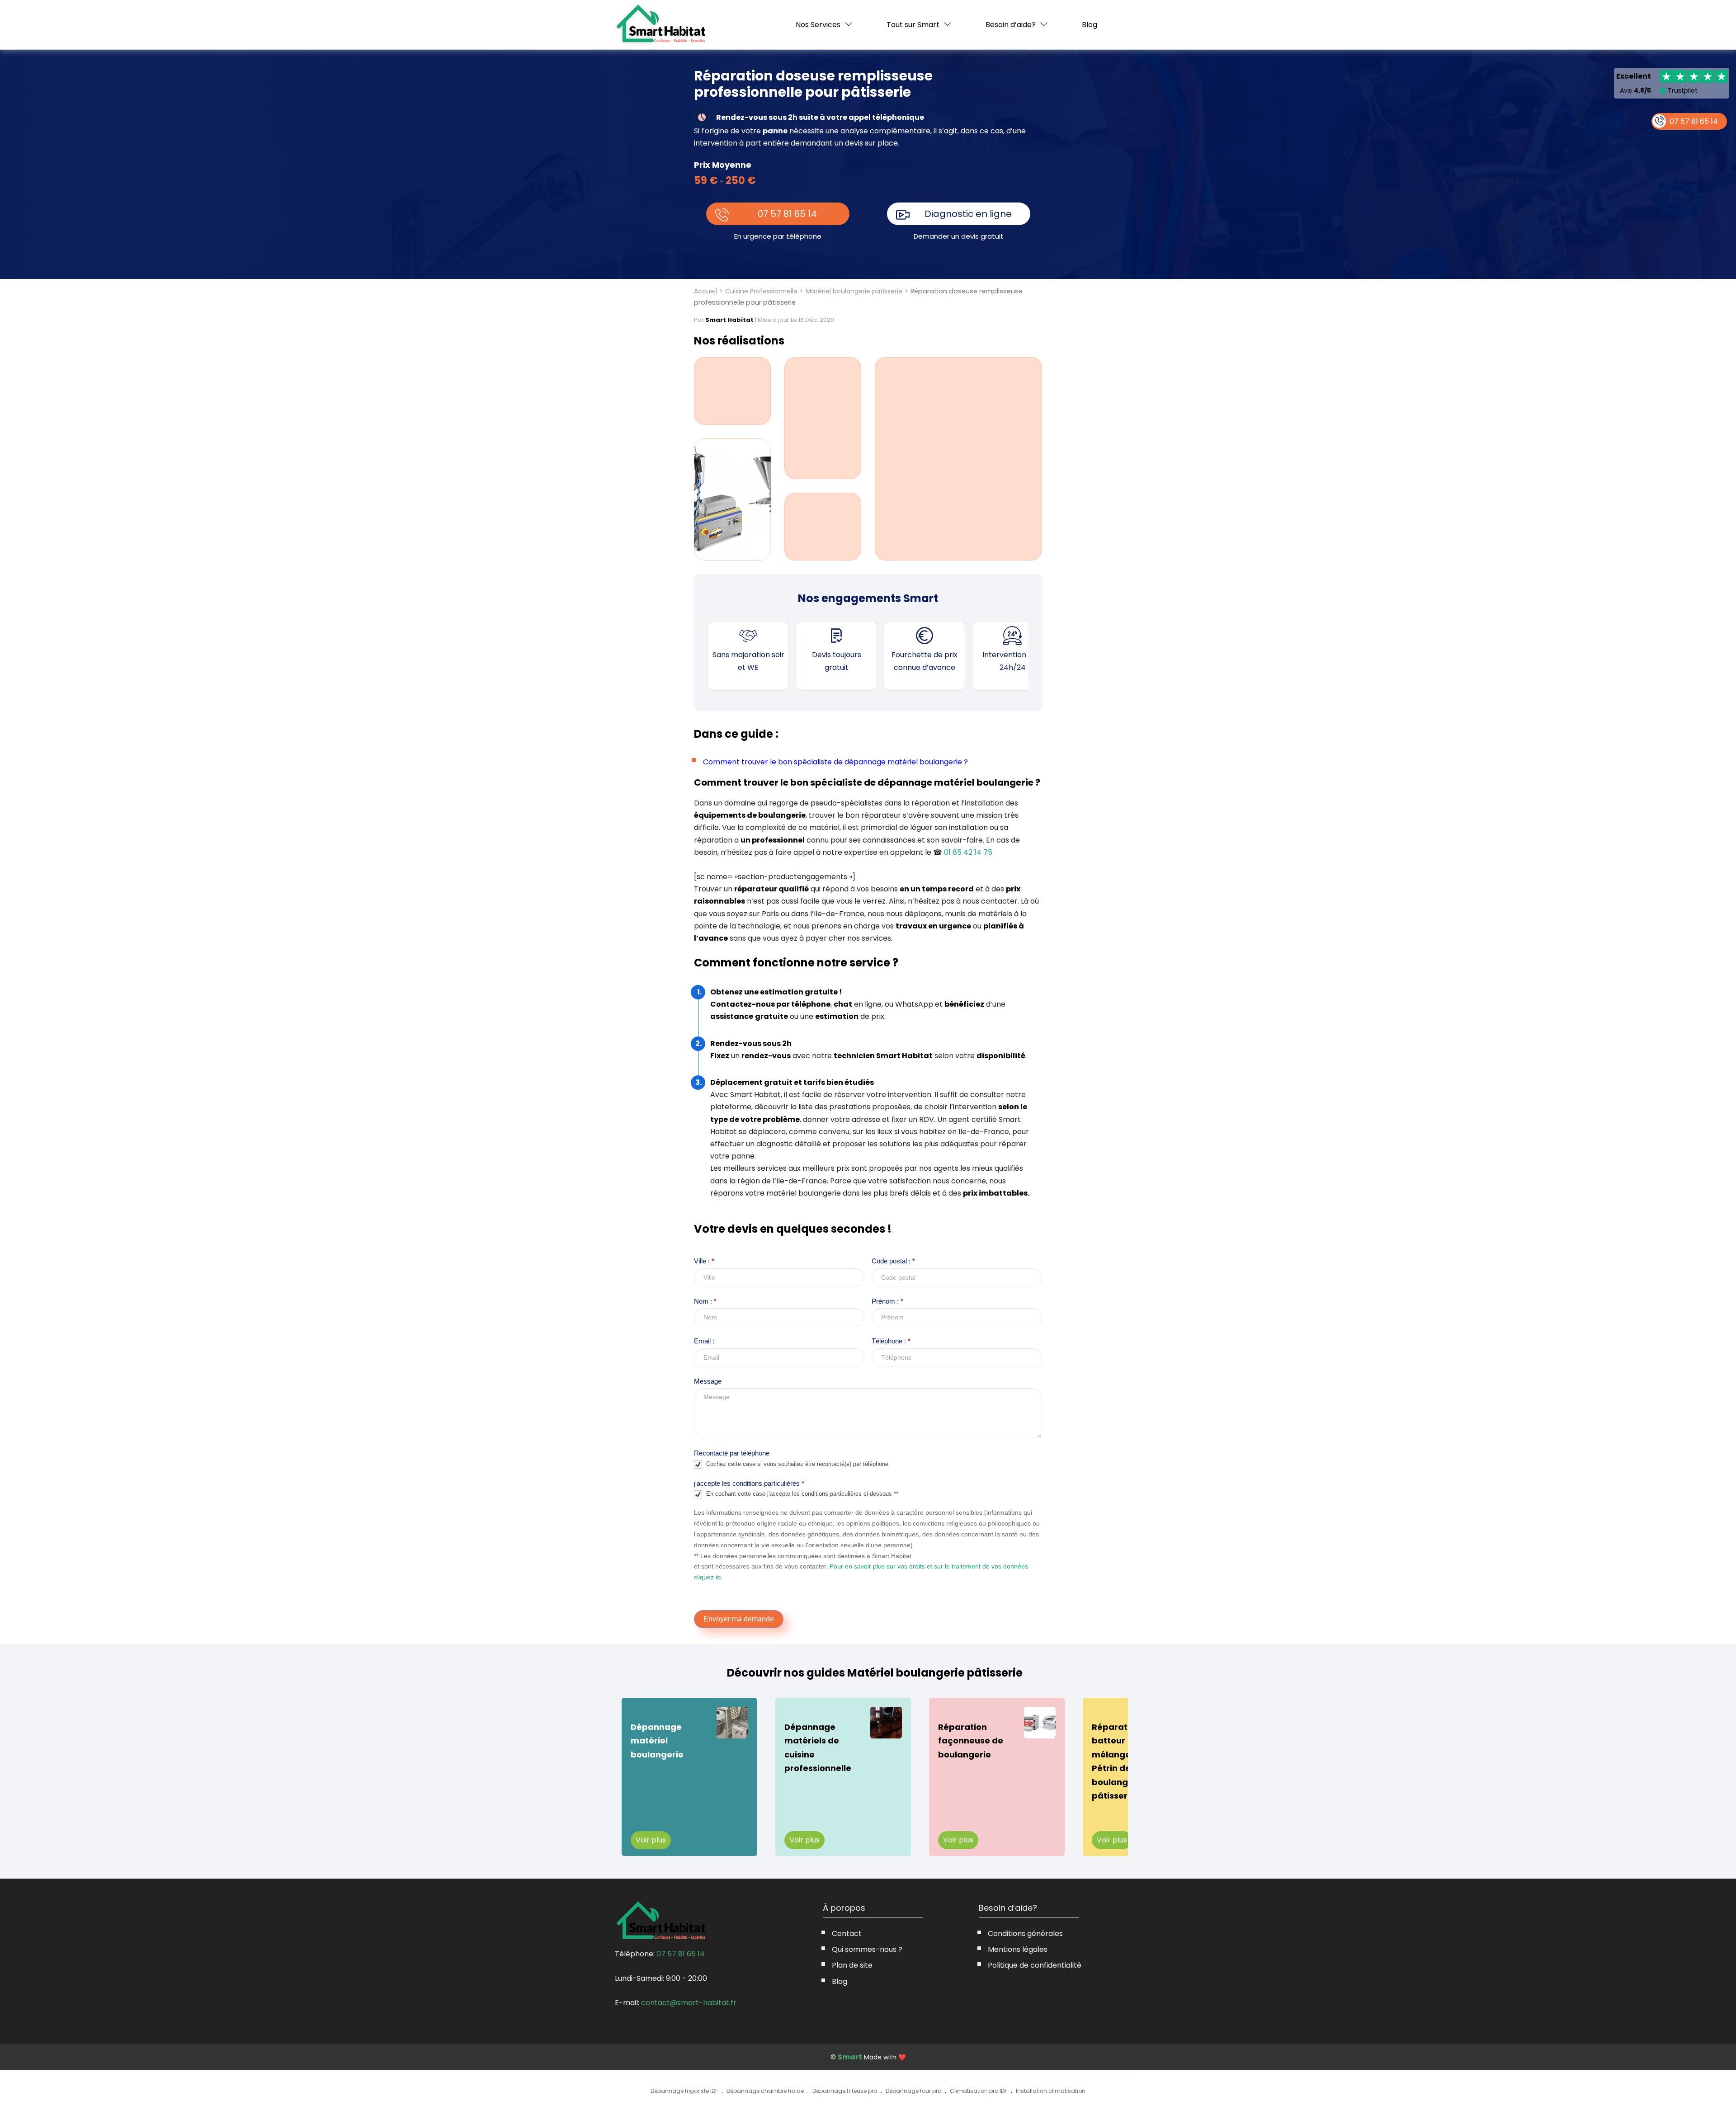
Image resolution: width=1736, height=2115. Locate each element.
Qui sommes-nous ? (867, 1949)
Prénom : (887, 1301)
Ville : (704, 1261)
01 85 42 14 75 (968, 852)
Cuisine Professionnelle (761, 291)
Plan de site (852, 1965)
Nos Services (818, 25)
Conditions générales (1025, 1934)
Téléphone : (891, 1341)
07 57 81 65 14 (787, 214)
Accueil (705, 291)
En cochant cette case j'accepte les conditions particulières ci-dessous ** (801, 1494)
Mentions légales (1018, 1949)
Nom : (705, 1301)
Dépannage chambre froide (765, 2091)
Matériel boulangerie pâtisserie (854, 291)
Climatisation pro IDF (979, 2091)
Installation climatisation (1051, 2091)
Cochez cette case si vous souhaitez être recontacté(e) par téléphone (796, 1464)
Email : (704, 1341)
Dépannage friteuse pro (845, 2091)
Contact (847, 1934)
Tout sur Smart (913, 25)
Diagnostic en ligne (968, 214)
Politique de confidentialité (1035, 1965)
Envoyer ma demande (739, 1619)
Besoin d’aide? (1011, 25)
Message (708, 1381)
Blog (1090, 25)
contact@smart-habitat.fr (689, 2003)
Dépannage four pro (913, 2091)
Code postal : (893, 1261)
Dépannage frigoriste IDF (684, 2091)
